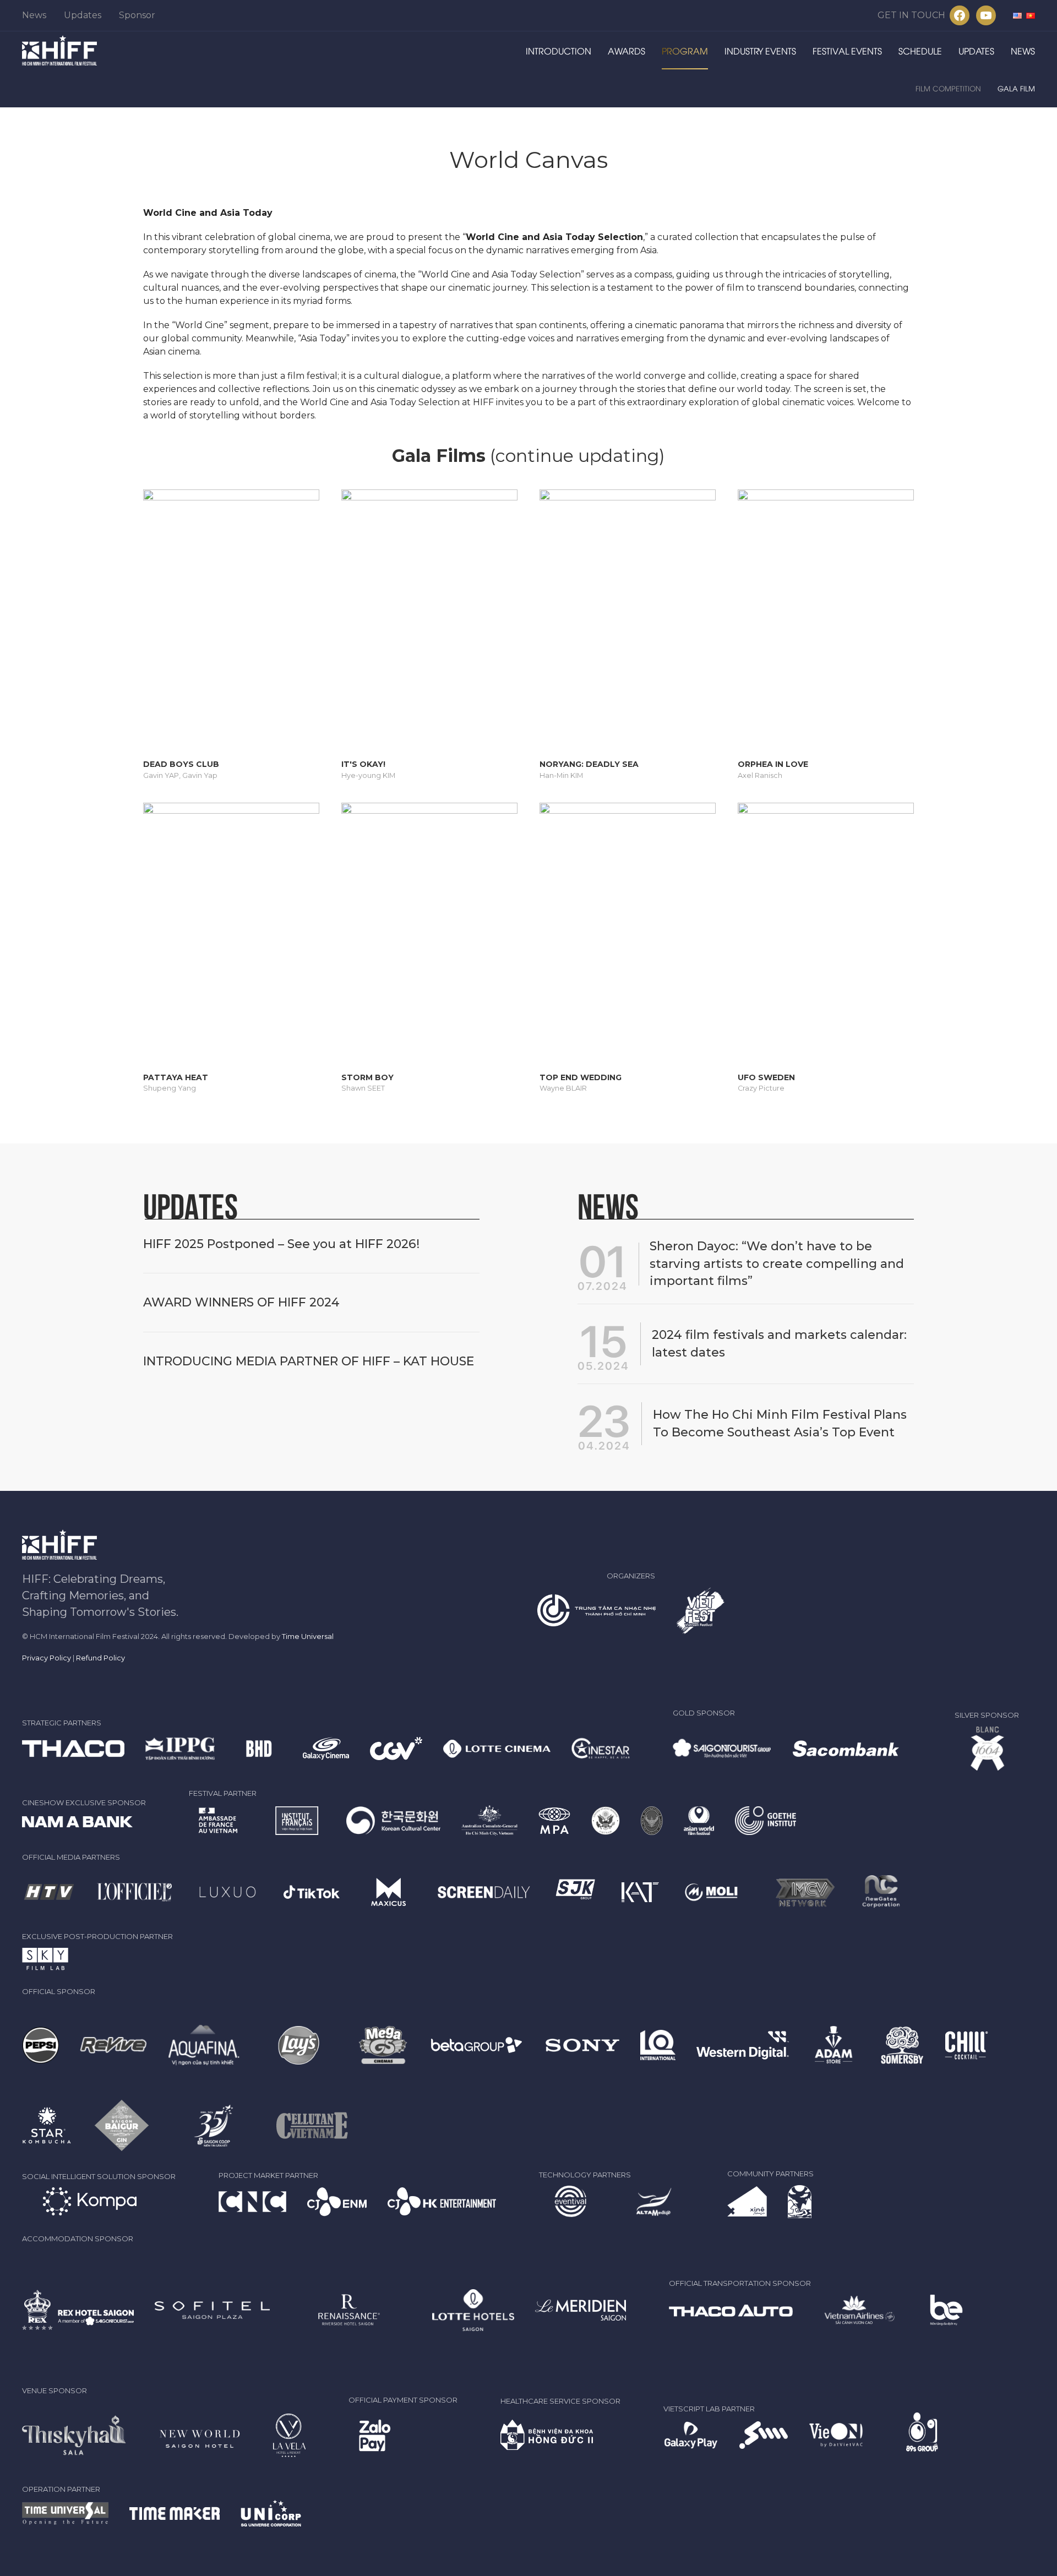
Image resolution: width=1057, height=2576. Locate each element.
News (34, 15)
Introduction (559, 51)
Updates (83, 15)
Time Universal (308, 1636)
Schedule (920, 51)
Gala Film (1016, 88)
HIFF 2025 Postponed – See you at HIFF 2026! (281, 1244)
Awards (626, 51)
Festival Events (847, 51)
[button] (231, 622)
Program (685, 51)
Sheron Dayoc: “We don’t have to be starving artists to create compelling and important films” (777, 1264)
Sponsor (137, 15)
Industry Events (760, 51)
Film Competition (948, 88)
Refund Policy (100, 1658)
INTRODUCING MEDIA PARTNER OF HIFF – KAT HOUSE (309, 1361)
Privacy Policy (47, 1658)
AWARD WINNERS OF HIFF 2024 (241, 1302)
